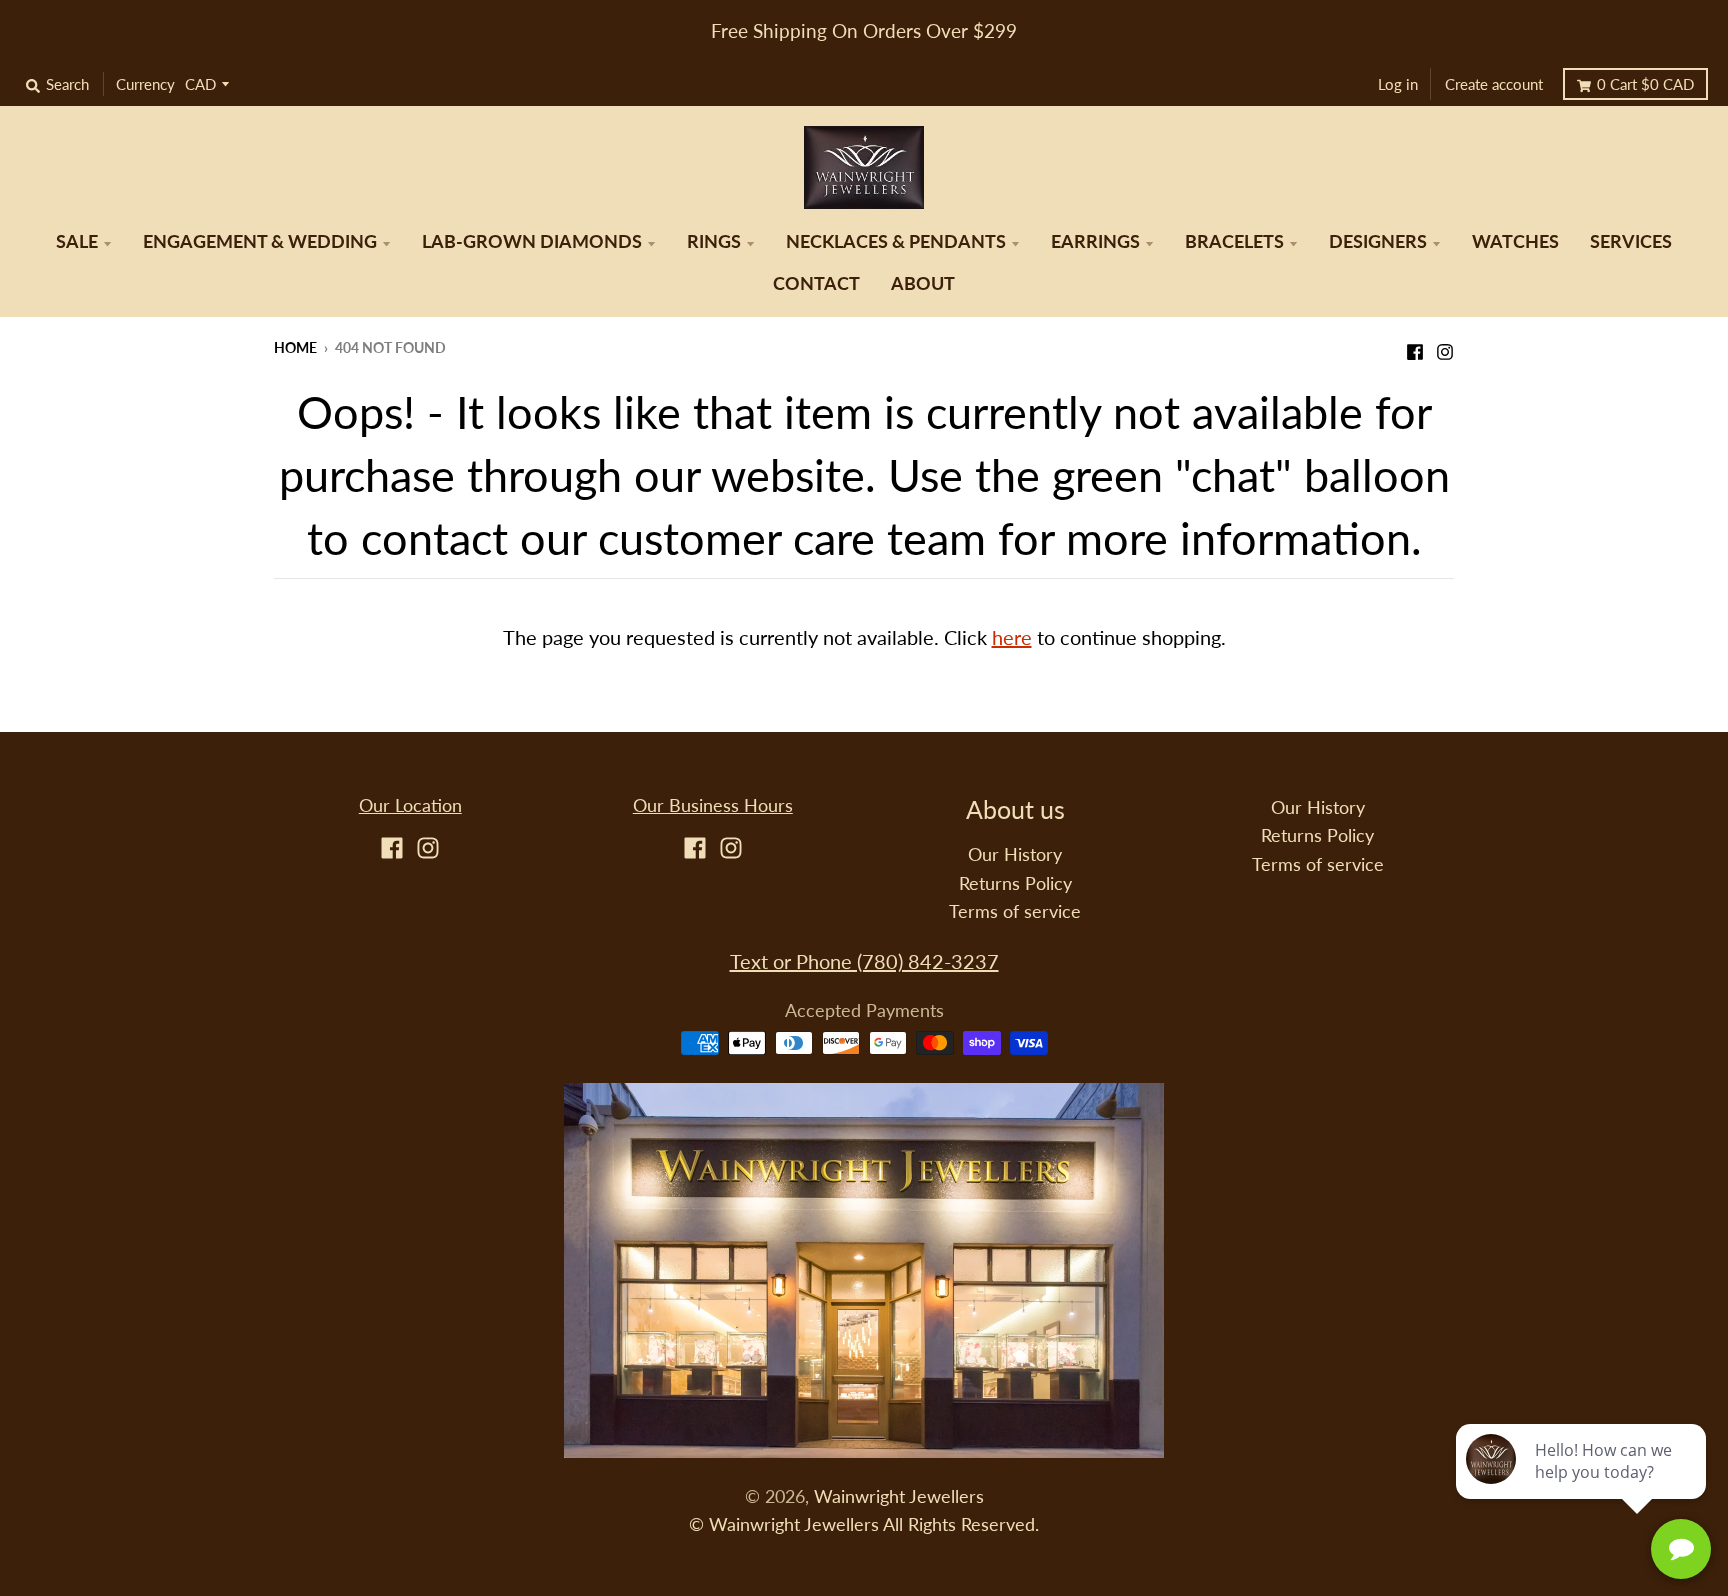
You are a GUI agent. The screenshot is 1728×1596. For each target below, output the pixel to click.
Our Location (410, 805)
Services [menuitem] (1631, 241)
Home (295, 347)
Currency (145, 84)
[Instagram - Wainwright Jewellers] (1445, 346)
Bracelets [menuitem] (1234, 241)
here (1012, 637)
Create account (1494, 84)
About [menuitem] (923, 283)
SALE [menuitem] (77, 241)
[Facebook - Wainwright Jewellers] (1415, 346)
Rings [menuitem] (714, 241)
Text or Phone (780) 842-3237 (864, 961)
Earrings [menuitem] (1095, 241)
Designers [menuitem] (1378, 241)
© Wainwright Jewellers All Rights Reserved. (864, 1524)
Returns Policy (1015, 883)
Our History (1015, 854)
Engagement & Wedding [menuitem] (260, 241)
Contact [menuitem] (816, 283)
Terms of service (1015, 911)
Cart (1645, 84)
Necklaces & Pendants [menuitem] (896, 241)
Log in (1398, 84)
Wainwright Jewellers (899, 1496)
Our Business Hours (713, 805)
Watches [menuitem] (1515, 241)
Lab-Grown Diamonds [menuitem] (532, 241)
